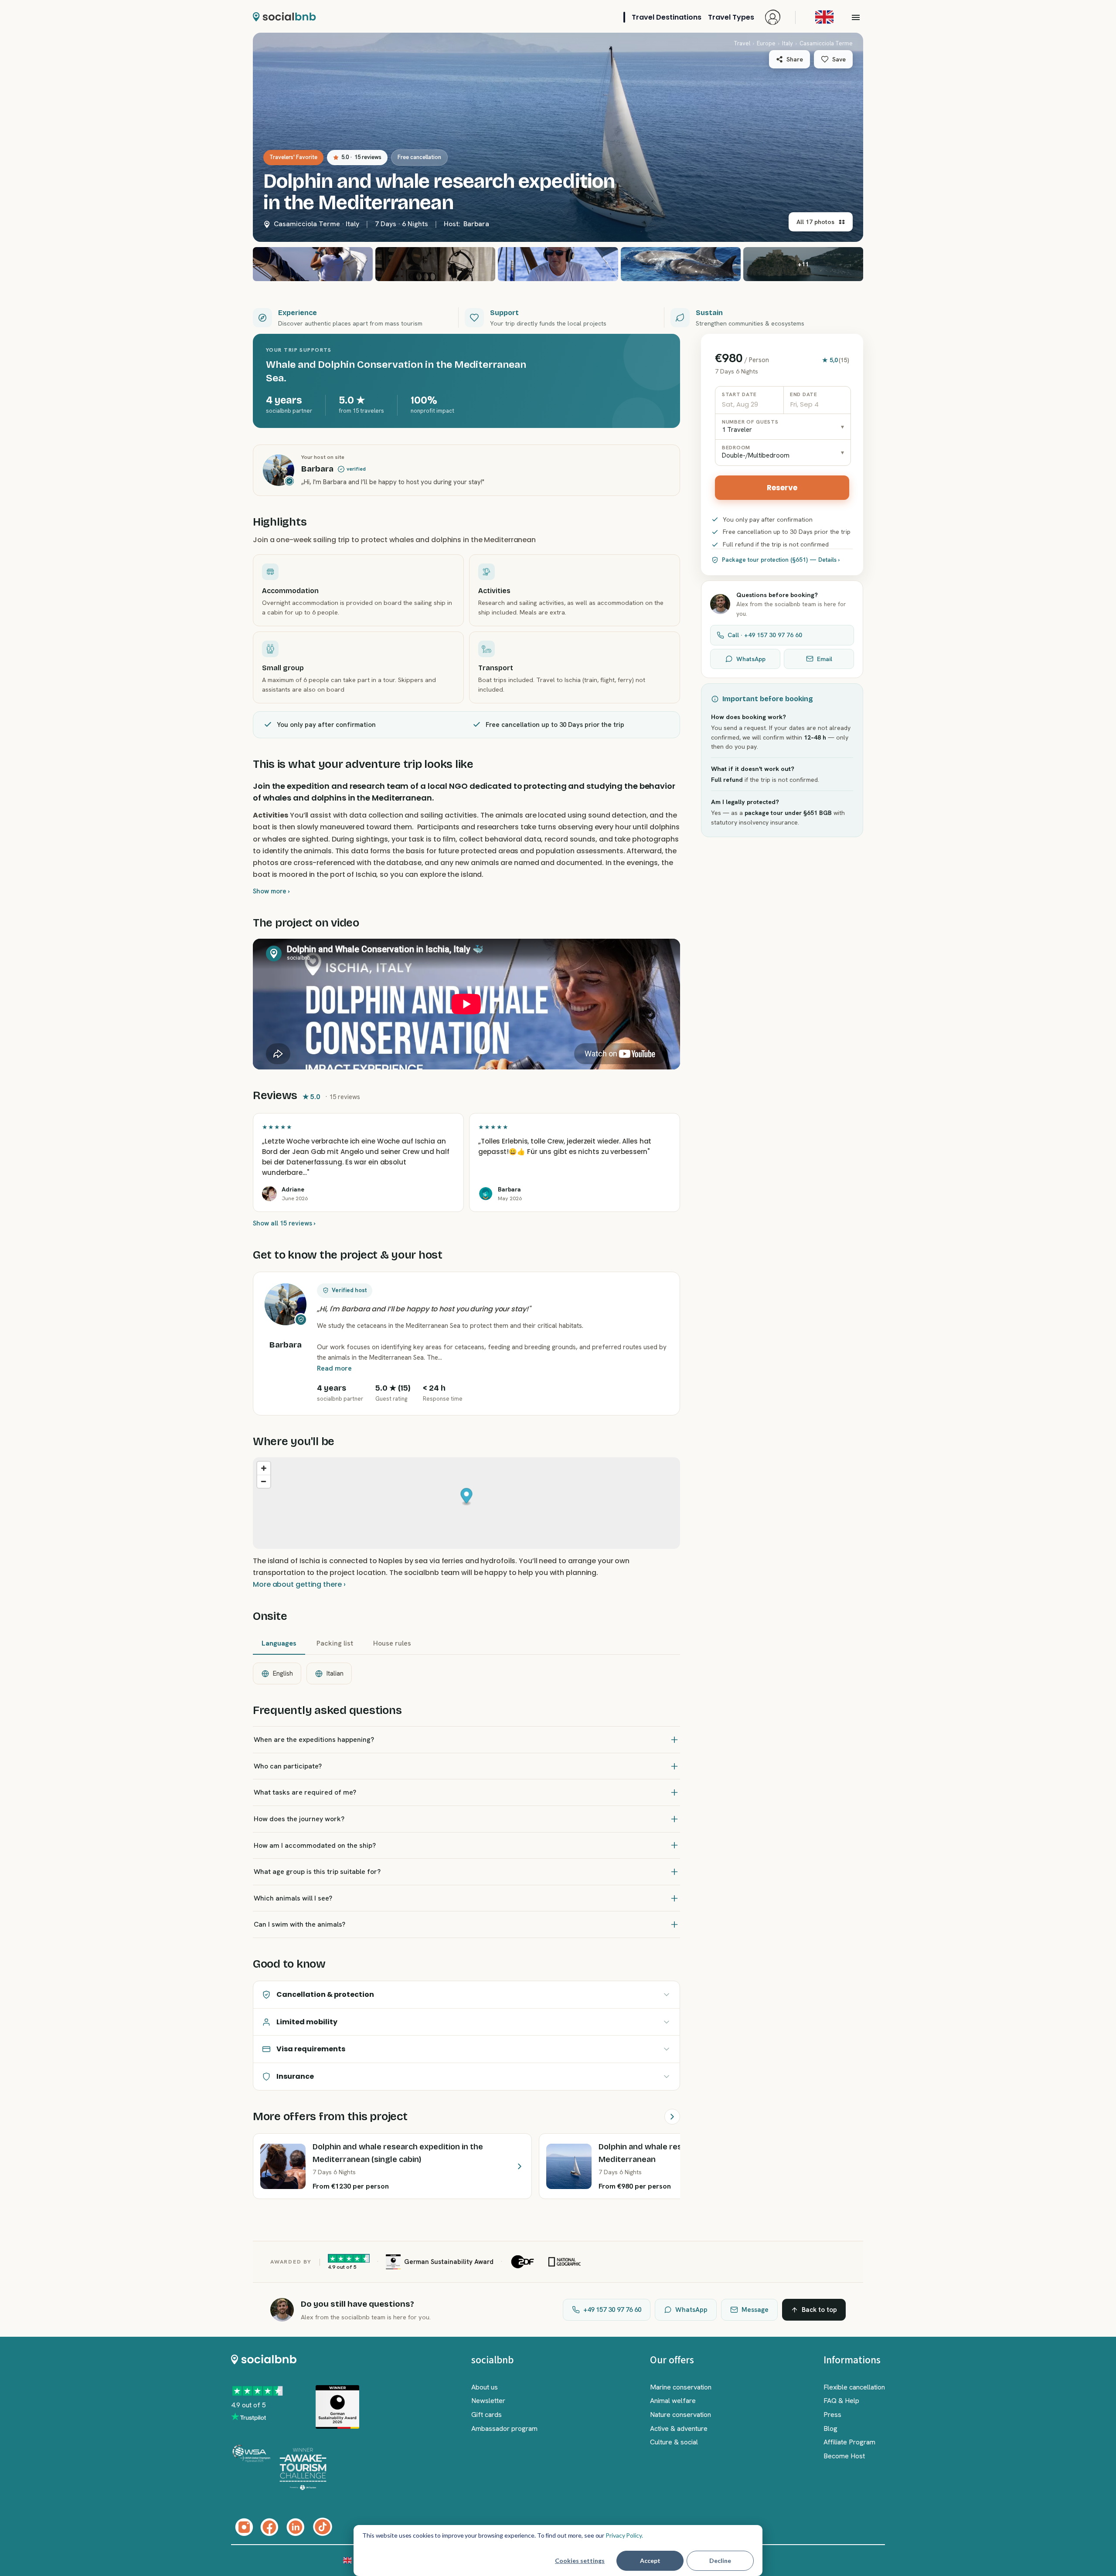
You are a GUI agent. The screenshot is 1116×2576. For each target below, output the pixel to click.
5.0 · (361, 157)
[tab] (279, 1644)
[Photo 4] (558, 264)
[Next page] (672, 2117)
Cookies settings (580, 2561)
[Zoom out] (264, 1481)
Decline (720, 2561)
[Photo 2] (313, 264)
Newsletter (488, 2401)
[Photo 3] (435, 264)
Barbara (476, 224)
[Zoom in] (264, 1468)
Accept (650, 2561)
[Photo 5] (681, 264)
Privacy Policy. (624, 2535)
